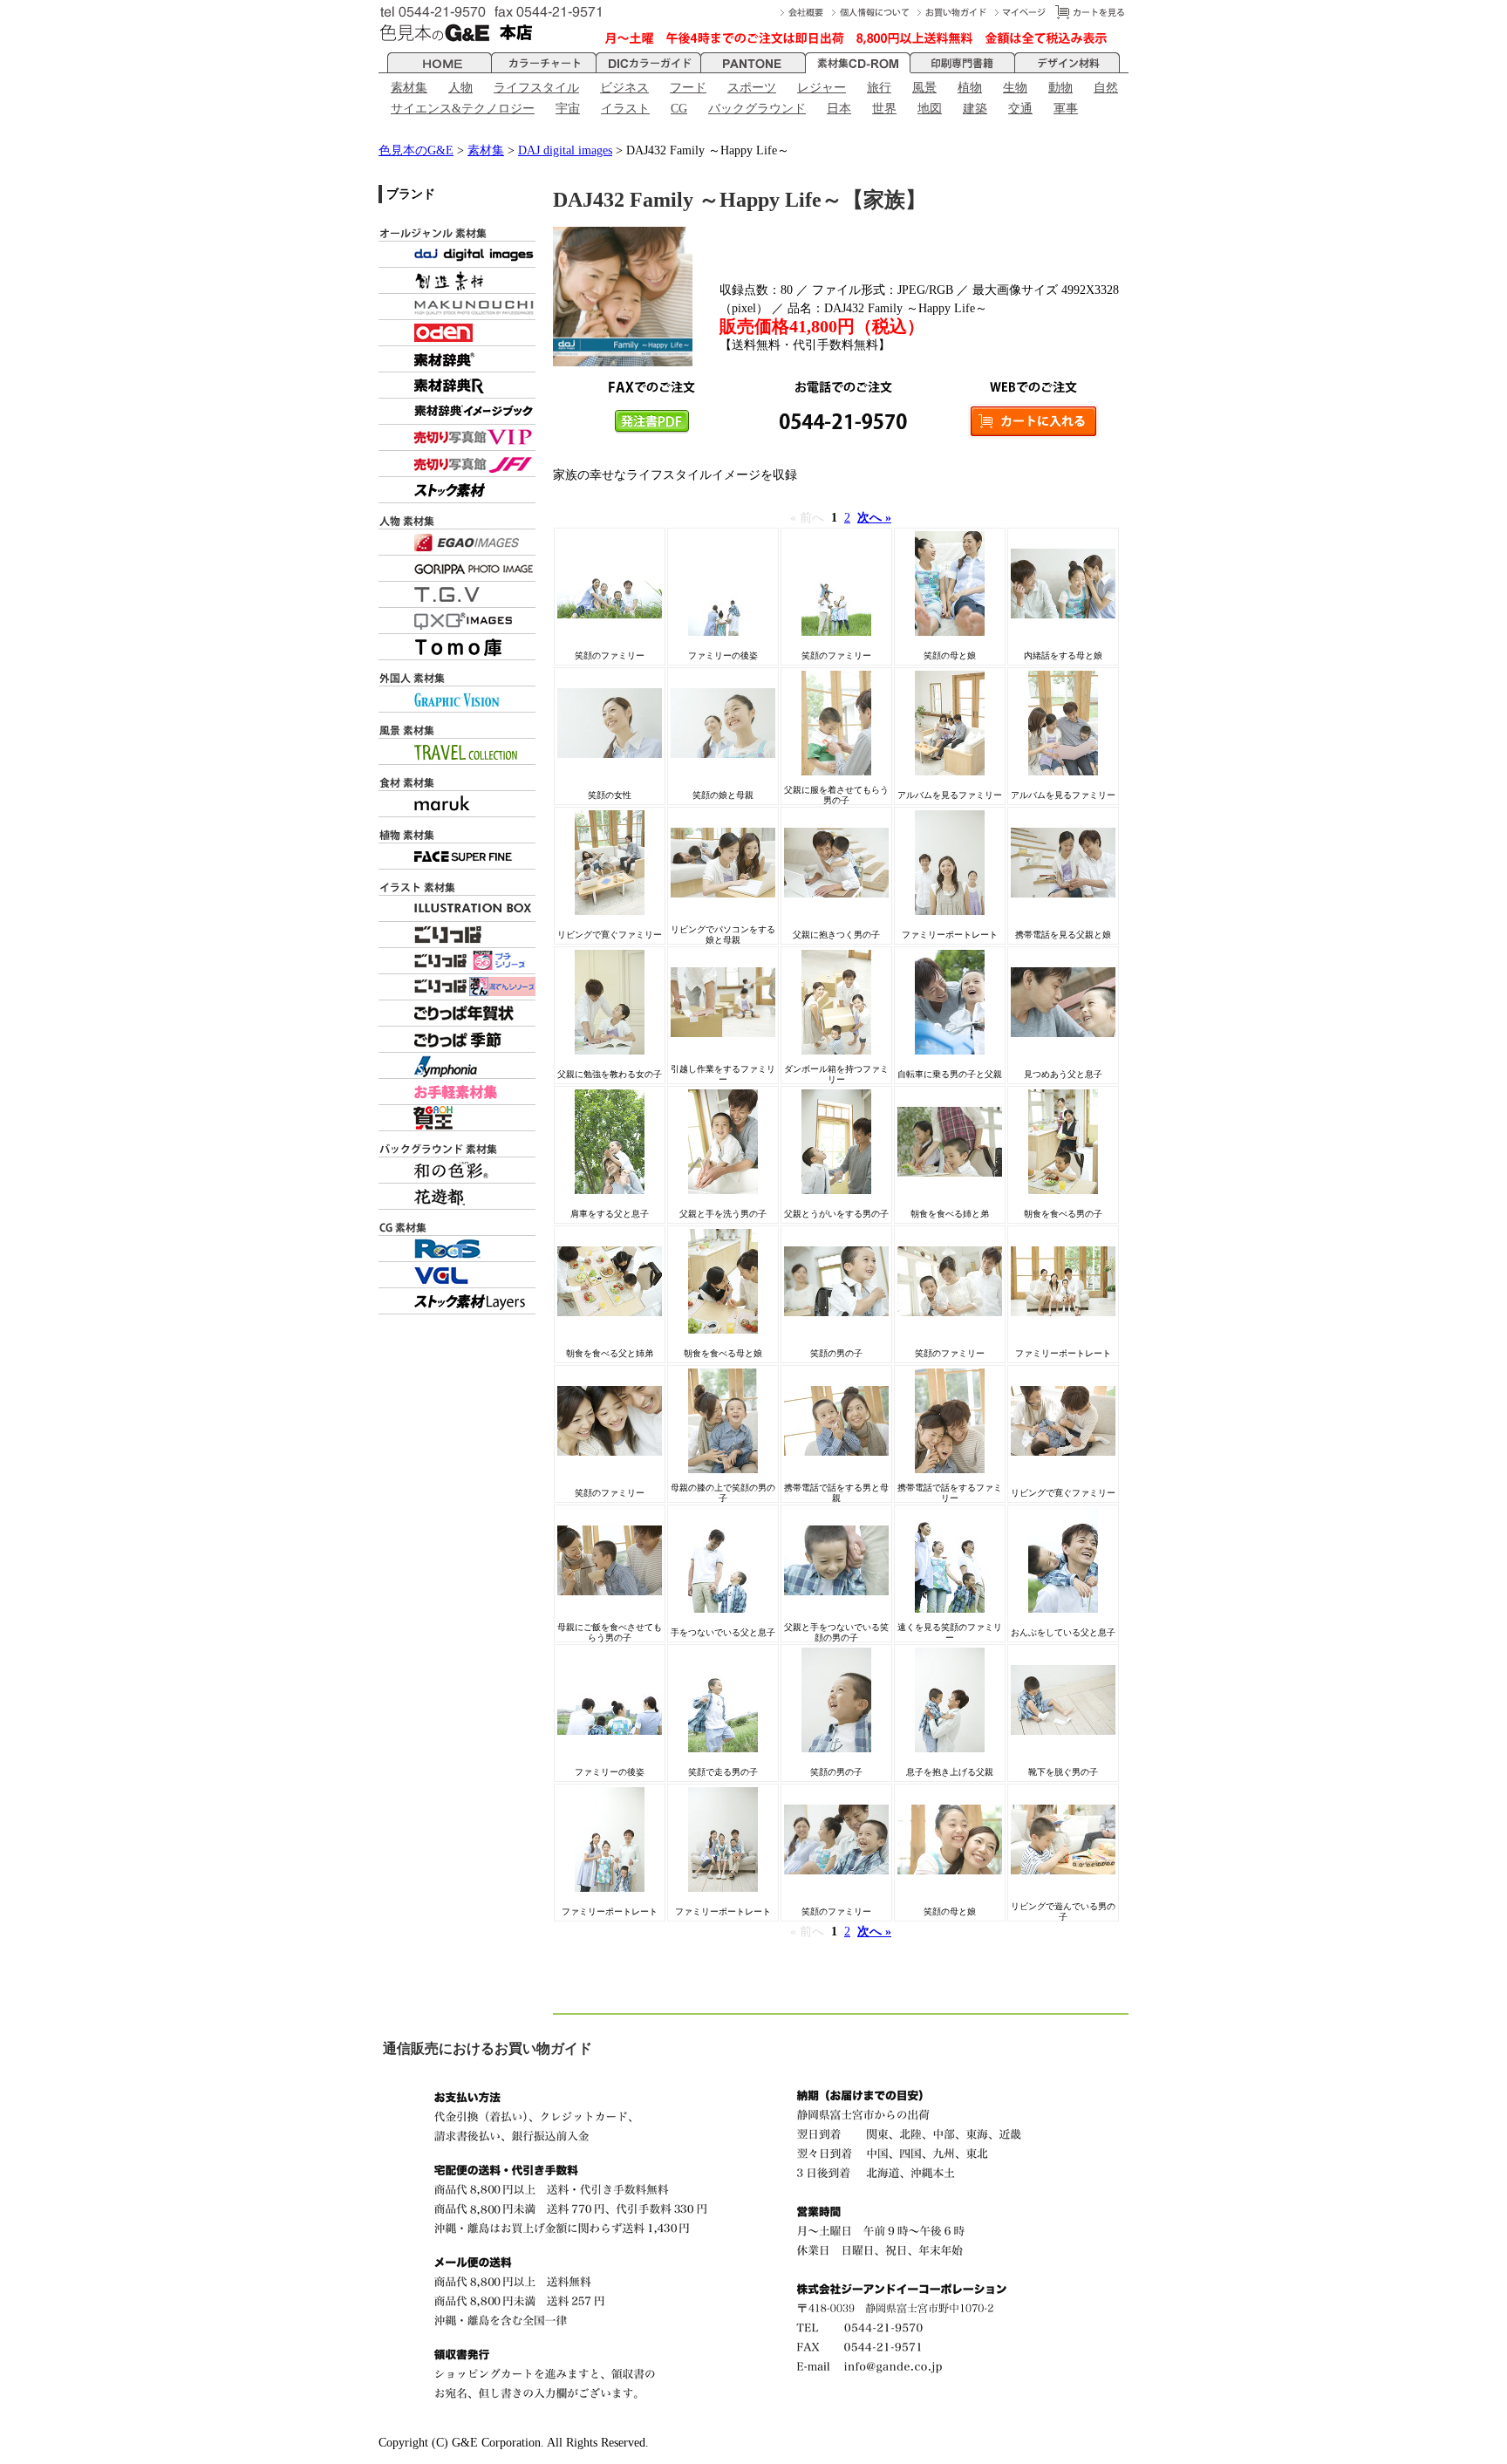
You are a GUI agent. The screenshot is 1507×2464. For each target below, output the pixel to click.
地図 (930, 109)
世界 (884, 109)
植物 (970, 88)
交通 (1020, 109)
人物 (460, 88)
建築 (975, 109)
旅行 (879, 88)
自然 (1106, 88)
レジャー (822, 88)
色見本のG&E (416, 150)
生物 (1015, 88)
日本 (839, 109)
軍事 (1066, 109)
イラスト (625, 109)
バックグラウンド (757, 109)
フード (688, 88)
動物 (1060, 88)
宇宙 (568, 109)
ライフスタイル (536, 88)
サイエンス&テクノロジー (463, 109)
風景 (924, 88)
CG (679, 109)
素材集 (409, 88)
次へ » (874, 518)
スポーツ (752, 88)
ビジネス (624, 88)
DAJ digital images (565, 150)
